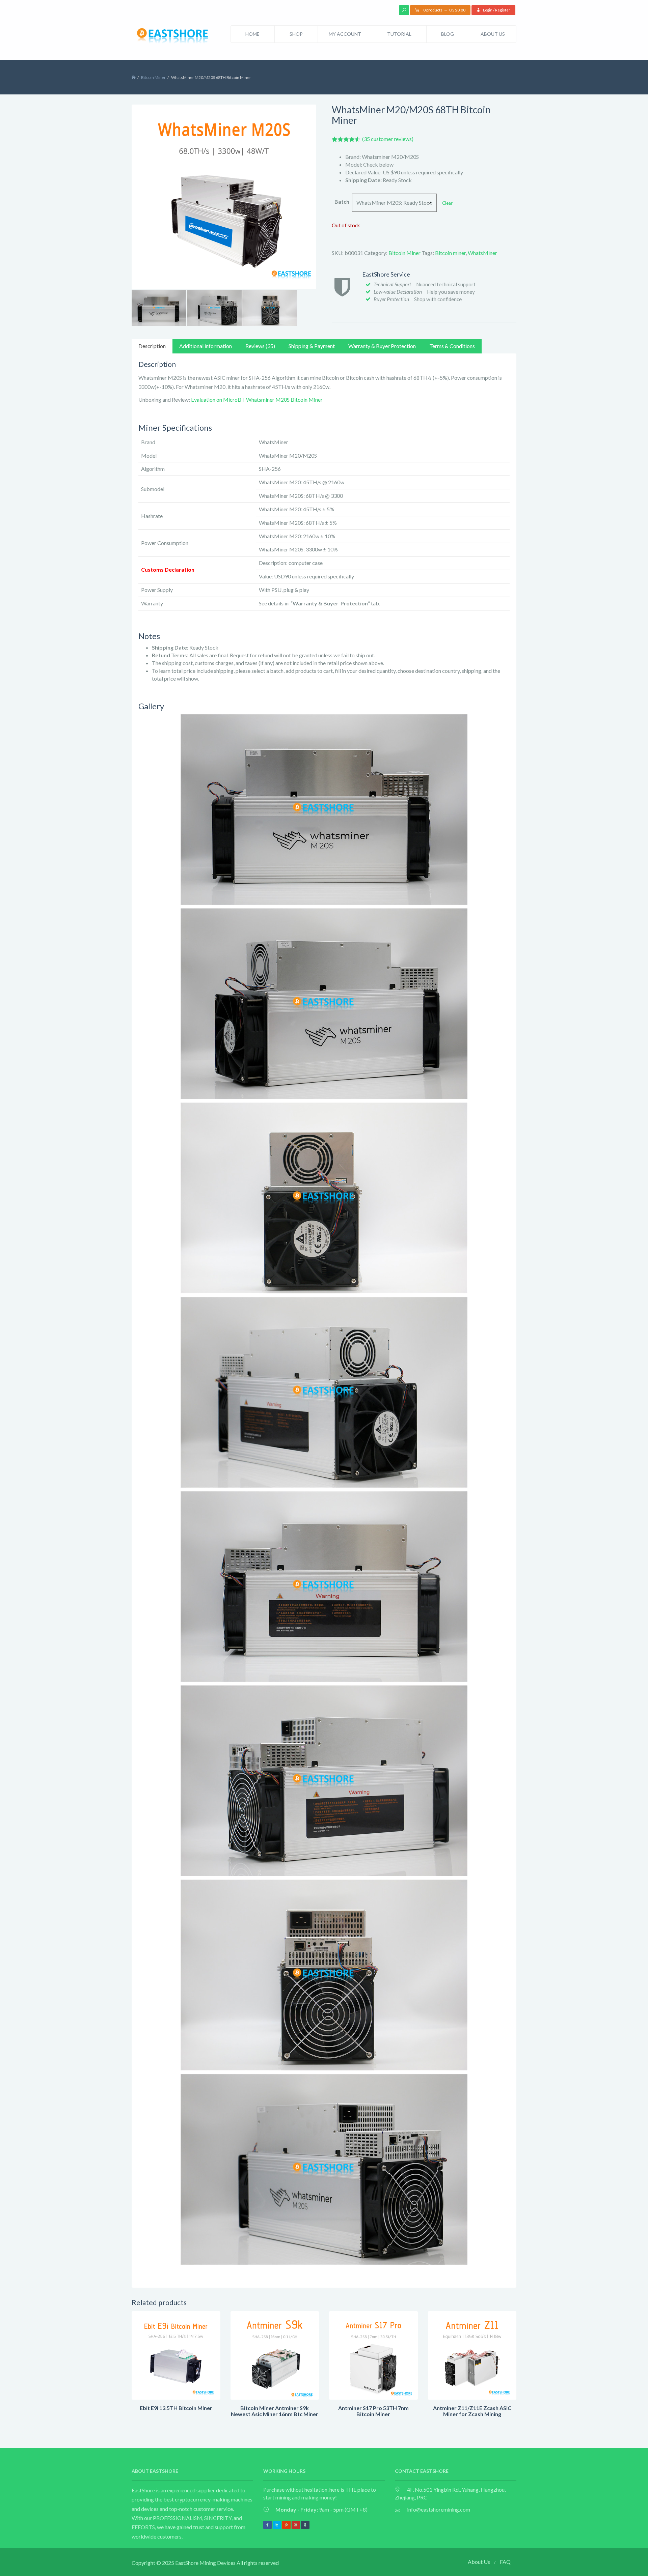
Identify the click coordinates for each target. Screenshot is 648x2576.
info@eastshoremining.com (439, 2509)
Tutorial (399, 34)
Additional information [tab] (206, 346)
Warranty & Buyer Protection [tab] (382, 346)
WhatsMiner (482, 253)
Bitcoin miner (450, 253)
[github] (305, 2525)
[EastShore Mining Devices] (174, 37)
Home (252, 34)
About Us (493, 34)
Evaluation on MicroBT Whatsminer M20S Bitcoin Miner (257, 399)
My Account (345, 34)
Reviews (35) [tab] (260, 346)
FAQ (505, 2562)
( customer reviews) (388, 139)
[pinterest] (286, 2525)
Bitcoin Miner (153, 77)
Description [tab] (152, 346)
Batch (342, 202)
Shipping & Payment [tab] (312, 346)
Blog (448, 34)
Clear (447, 203)
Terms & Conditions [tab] (452, 346)
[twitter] (277, 2525)
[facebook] (267, 2525)
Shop (296, 34)
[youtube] (296, 2525)
